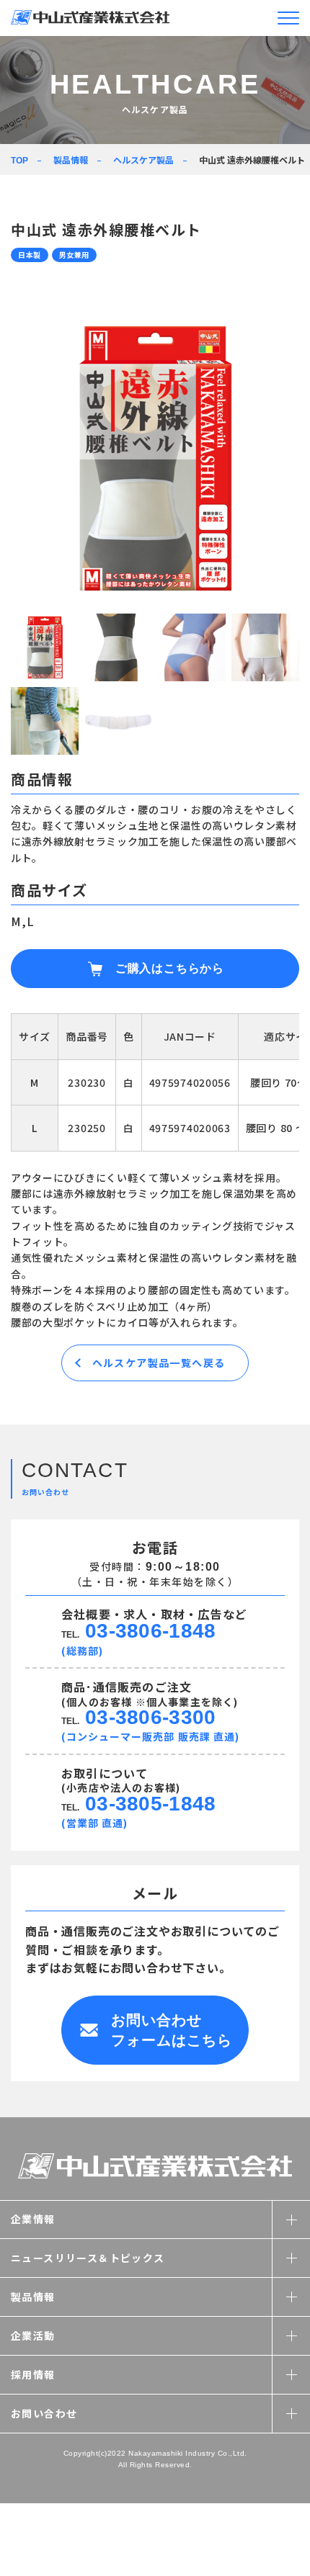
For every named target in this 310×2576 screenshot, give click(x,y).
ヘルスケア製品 (143, 160)
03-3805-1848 (150, 1804)
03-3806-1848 (150, 1631)
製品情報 (71, 160)
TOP (19, 161)
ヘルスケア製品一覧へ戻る (159, 1363)
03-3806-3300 (150, 1717)
